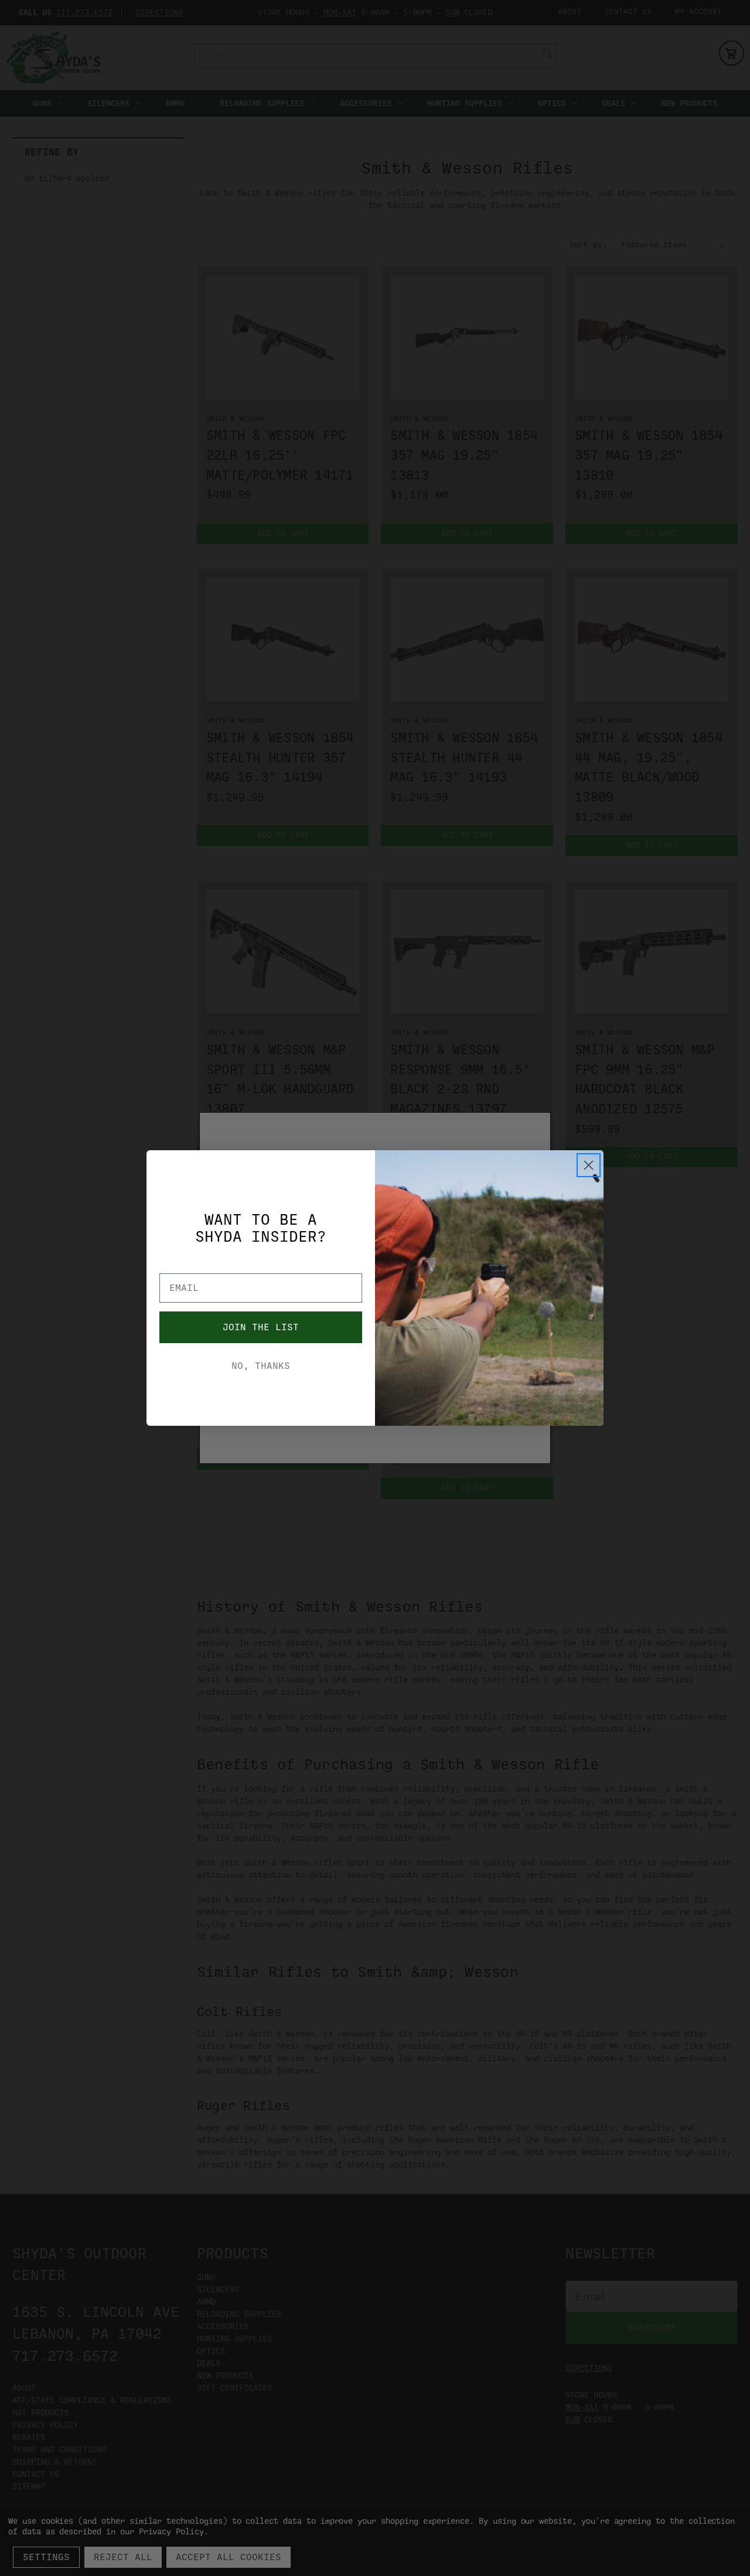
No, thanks (261, 1366)
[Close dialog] (589, 1165)
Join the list (261, 1327)
